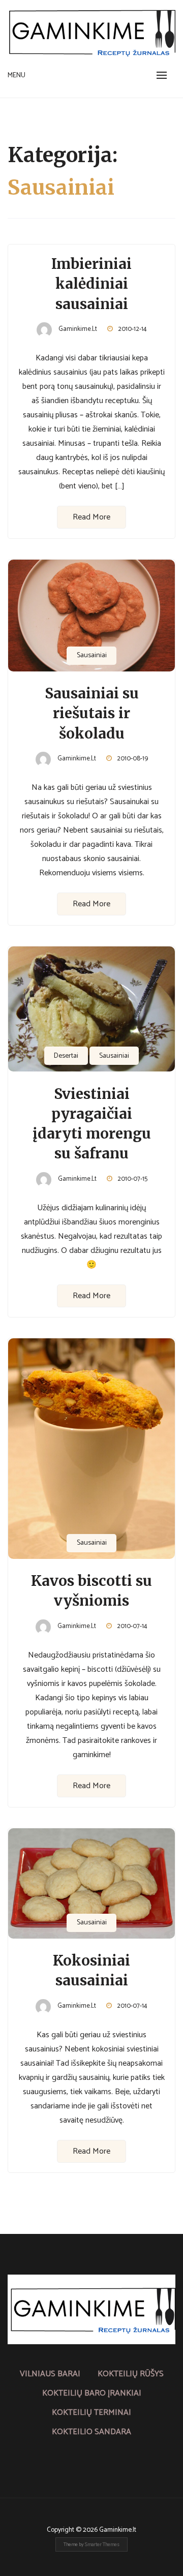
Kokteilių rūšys (131, 2374)
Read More (91, 517)
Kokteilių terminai (91, 2413)
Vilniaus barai (50, 2374)
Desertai (66, 1056)
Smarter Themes (102, 2544)
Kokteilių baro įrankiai (92, 2393)
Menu (17, 75)
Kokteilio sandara (91, 2432)
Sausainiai (92, 655)
